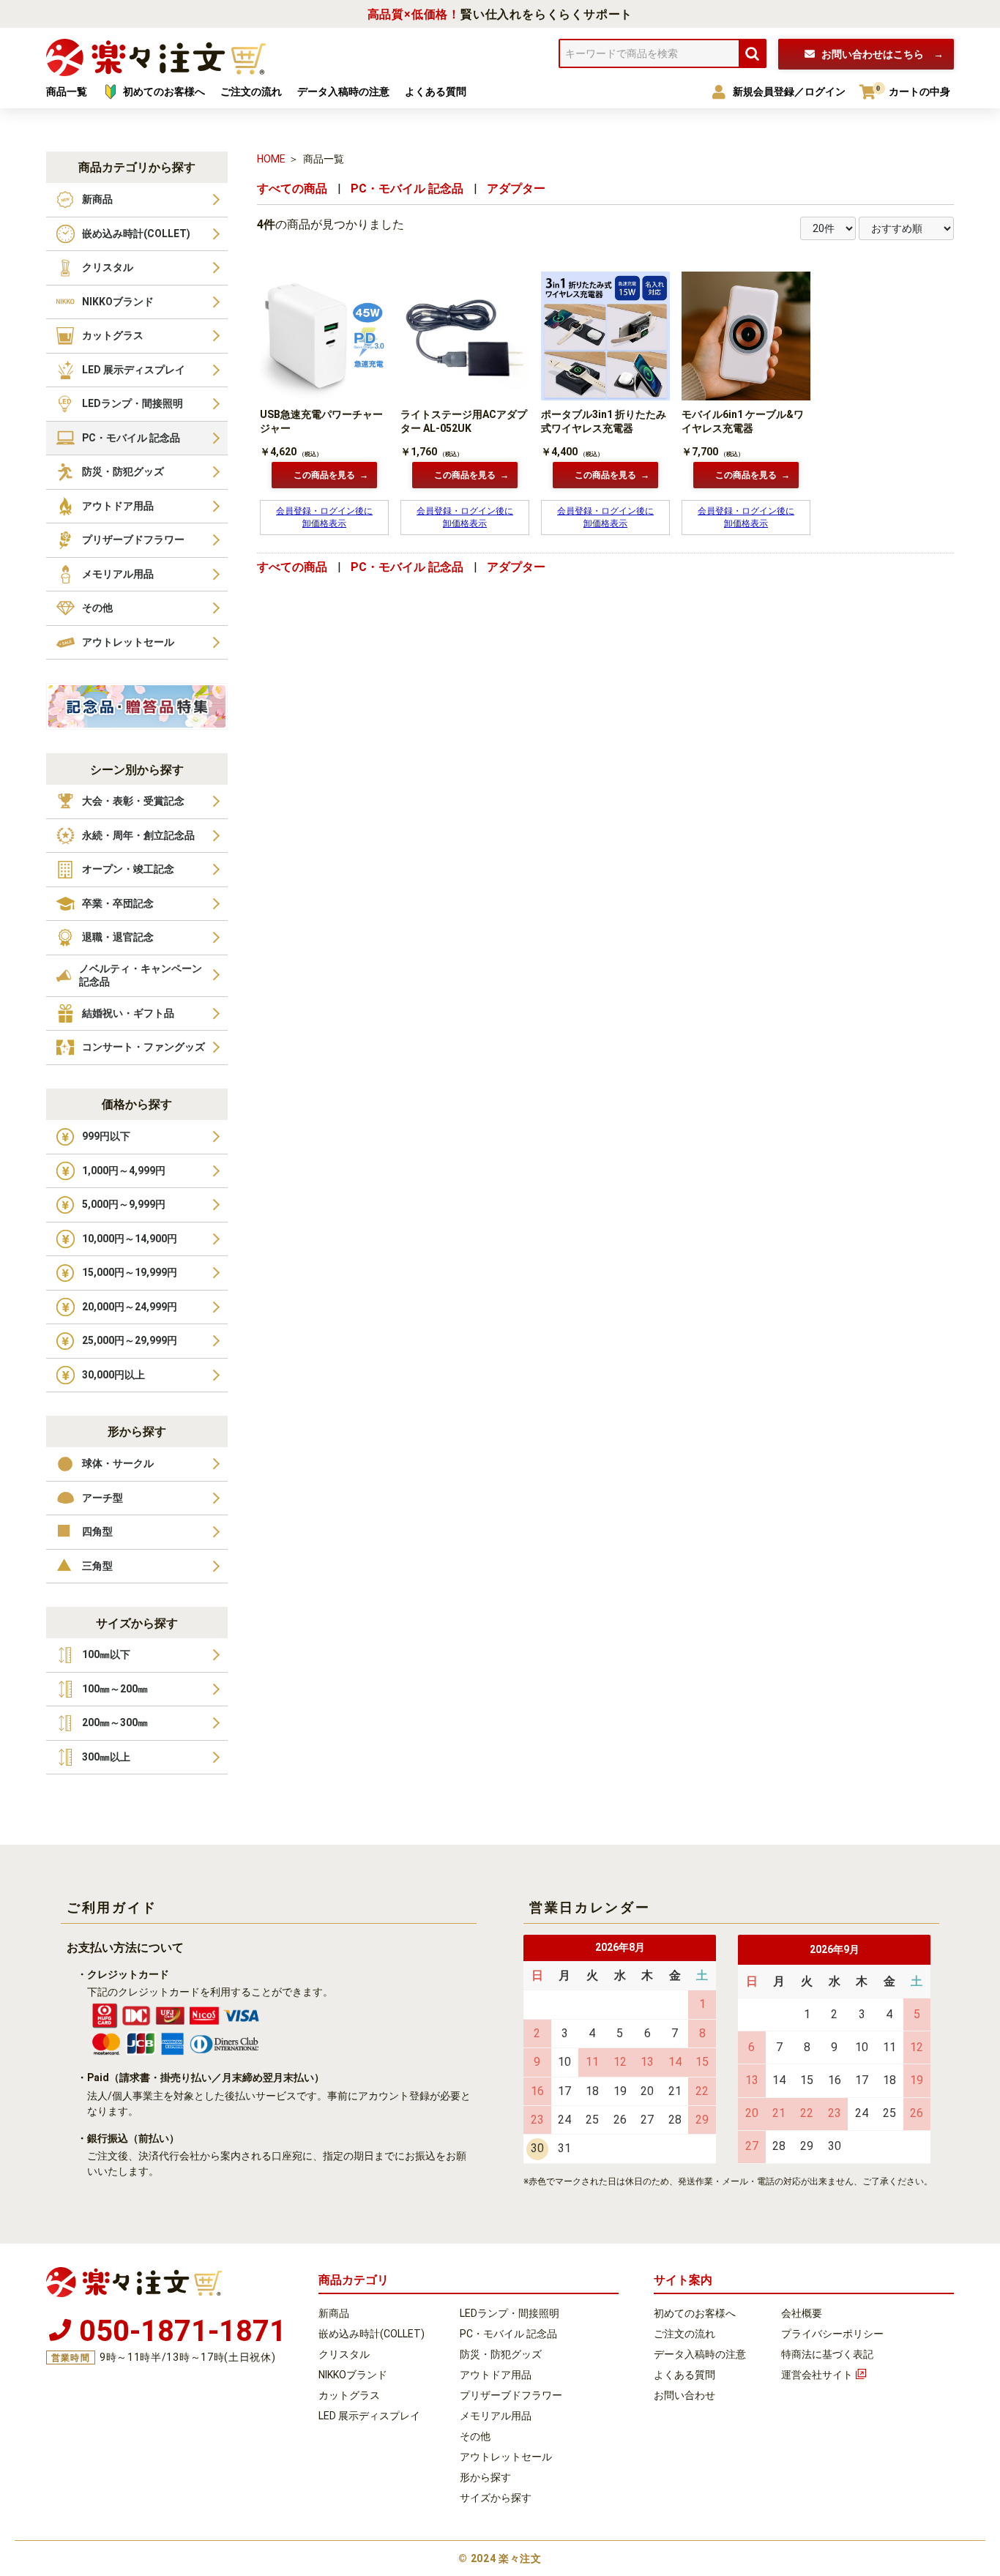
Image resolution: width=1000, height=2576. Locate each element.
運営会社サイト (817, 2375)
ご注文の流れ (684, 2334)
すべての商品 (292, 188)
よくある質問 (684, 2375)
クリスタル (344, 2354)
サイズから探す (496, 2498)
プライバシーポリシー (832, 2334)
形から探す (485, 2477)
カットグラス (349, 2395)
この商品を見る (324, 475)
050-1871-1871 (183, 2329)
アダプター (516, 188)
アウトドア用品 (496, 2375)
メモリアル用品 (496, 2416)
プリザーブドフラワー (511, 2395)
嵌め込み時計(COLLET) (372, 2334)
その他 (475, 2436)
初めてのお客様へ (695, 2313)
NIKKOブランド (353, 2375)
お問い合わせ (872, 54)
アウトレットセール (506, 2457)
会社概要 (802, 2313)
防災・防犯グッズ (501, 2354)
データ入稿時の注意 (700, 2354)
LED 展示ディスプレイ (369, 2416)
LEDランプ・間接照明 (510, 2313)
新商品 (334, 2313)
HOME (271, 159)
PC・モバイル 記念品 (407, 188)
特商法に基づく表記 (827, 2354)
